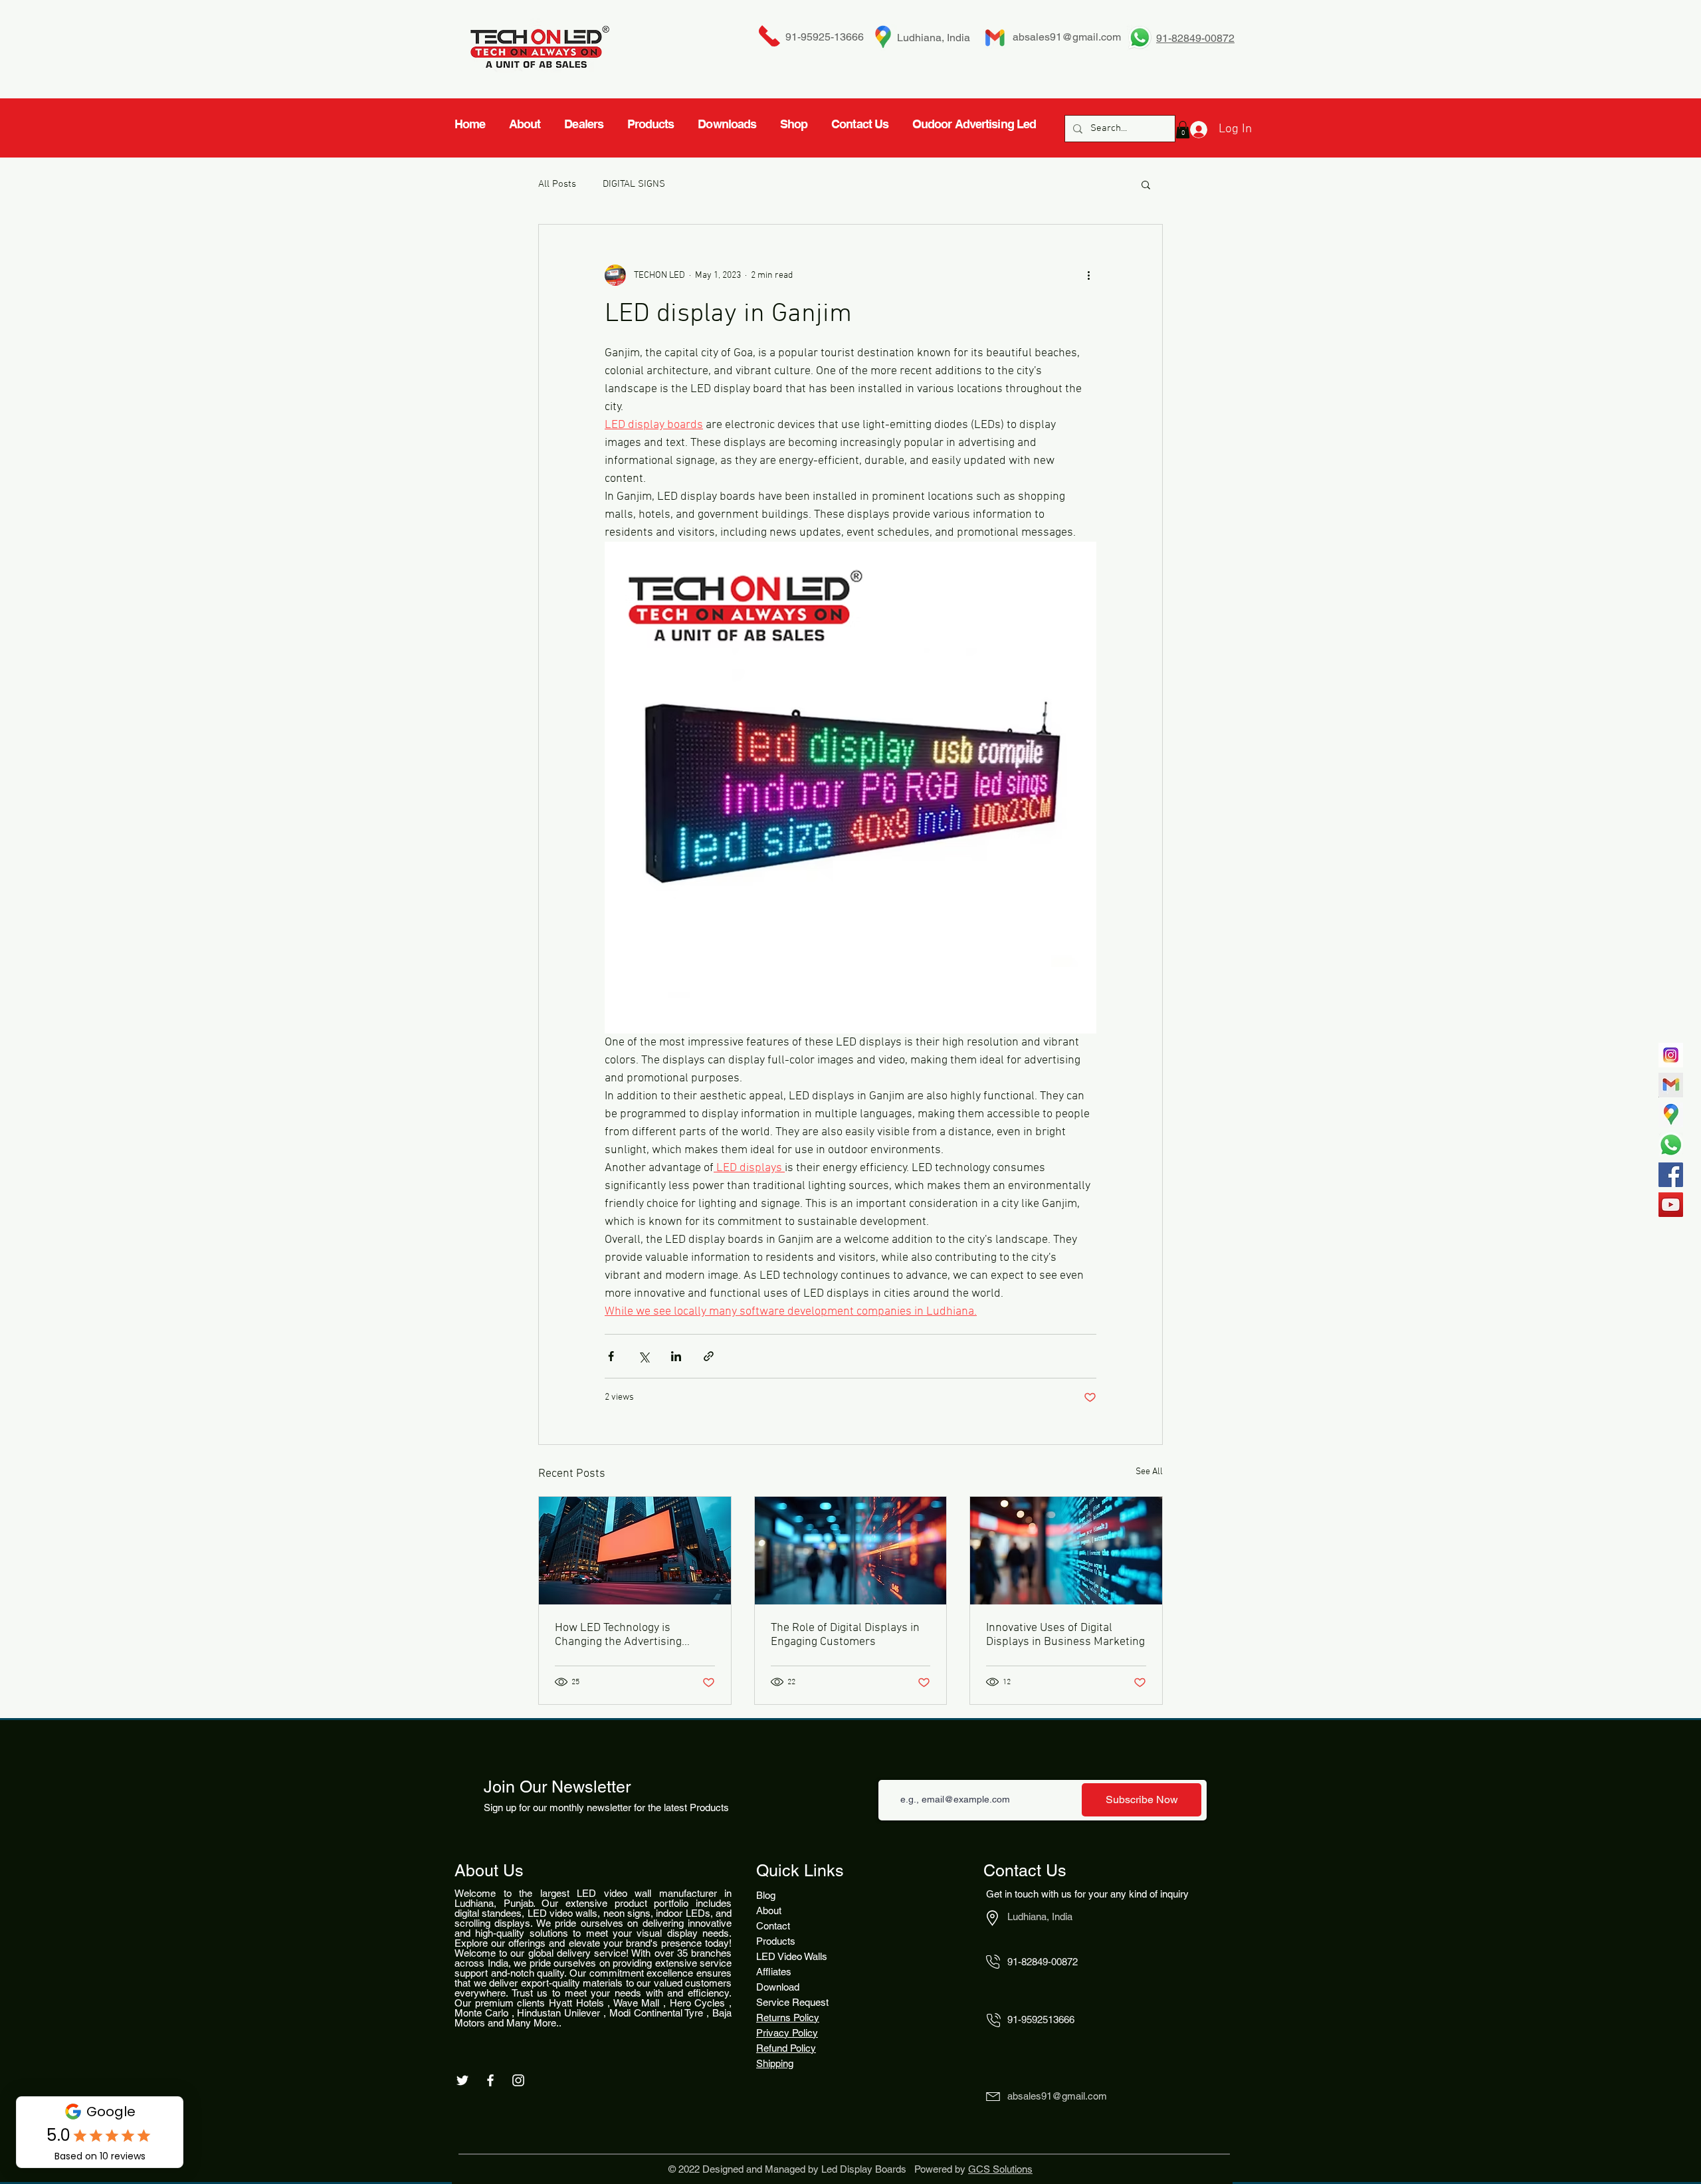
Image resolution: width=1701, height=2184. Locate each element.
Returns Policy (788, 2018)
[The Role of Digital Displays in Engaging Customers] (851, 1551)
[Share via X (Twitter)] (644, 1356)
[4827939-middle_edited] (1671, 1115)
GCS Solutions (1000, 2169)
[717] (1671, 1055)
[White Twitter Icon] (462, 2080)
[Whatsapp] (1671, 1145)
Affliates (774, 1972)
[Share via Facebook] (611, 1356)
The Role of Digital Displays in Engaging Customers (845, 1635)
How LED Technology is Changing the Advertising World (618, 1635)
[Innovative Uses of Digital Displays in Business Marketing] (1066, 1551)
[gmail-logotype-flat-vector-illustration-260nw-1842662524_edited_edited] (1671, 1085)
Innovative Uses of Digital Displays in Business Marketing (1065, 1635)
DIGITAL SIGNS (634, 184)
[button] (1146, 184)
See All (1149, 1472)
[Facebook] (1671, 1175)
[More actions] (1088, 275)
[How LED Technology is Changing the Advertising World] (635, 1551)
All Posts (557, 184)
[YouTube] (1671, 1205)
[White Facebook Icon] (490, 2080)
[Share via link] (709, 1356)
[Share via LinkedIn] (676, 1356)
